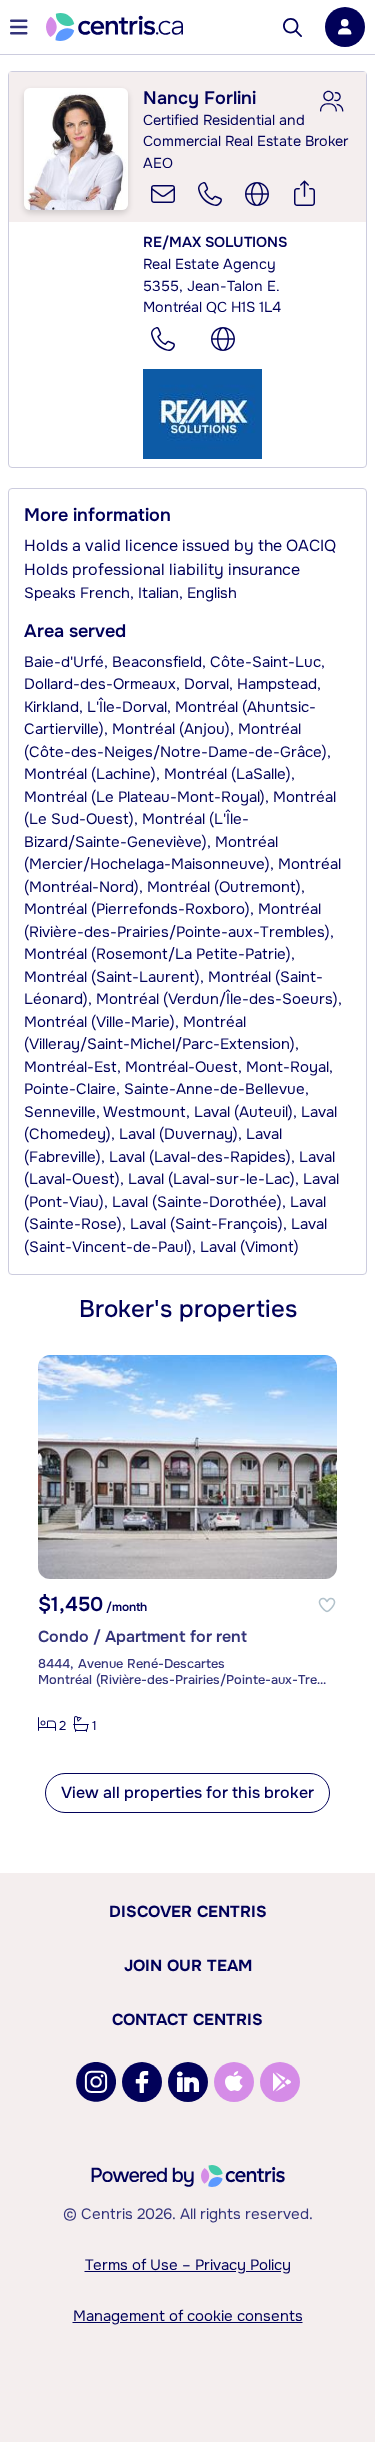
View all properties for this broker (187, 1792)
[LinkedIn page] (188, 2082)
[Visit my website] (257, 194)
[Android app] (280, 2082)
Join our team (188, 1965)
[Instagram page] (96, 2082)
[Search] (292, 27)
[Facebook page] (142, 2082)
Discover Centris (188, 1911)
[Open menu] (19, 27)
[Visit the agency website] (223, 339)
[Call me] (210, 194)
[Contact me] (163, 194)
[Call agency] (163, 339)
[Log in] (345, 27)
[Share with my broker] (331, 102)
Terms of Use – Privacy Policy (188, 2265)
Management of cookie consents (188, 2316)
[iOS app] (234, 2082)
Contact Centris (187, 2019)
